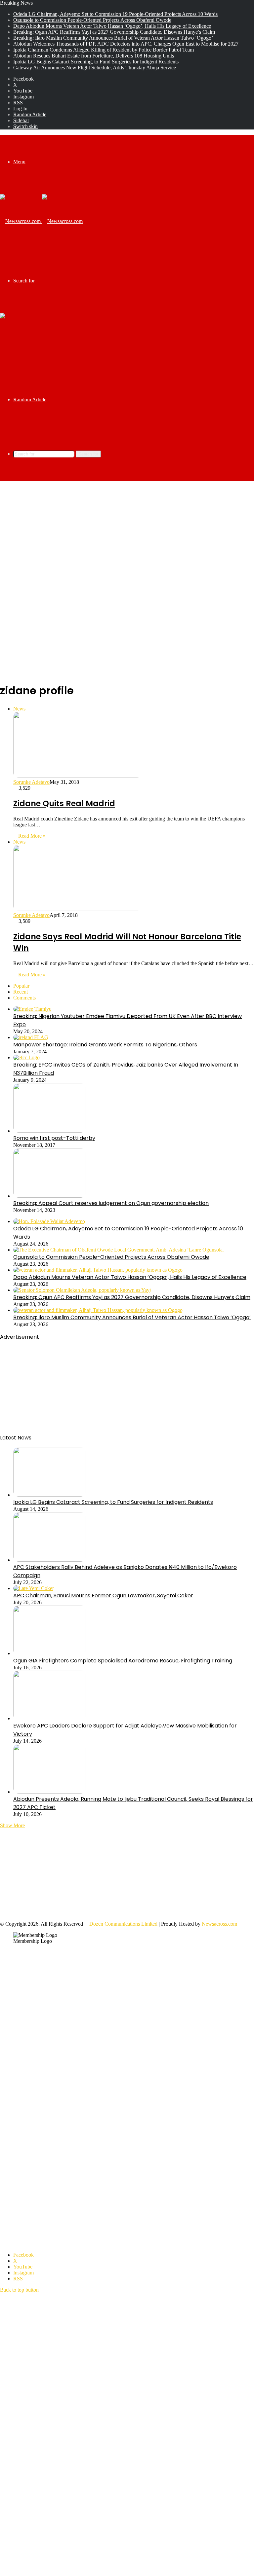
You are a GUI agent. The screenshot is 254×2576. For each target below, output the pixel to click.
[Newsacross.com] (41, 221)
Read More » (32, 836)
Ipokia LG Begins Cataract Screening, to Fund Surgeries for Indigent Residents (96, 62)
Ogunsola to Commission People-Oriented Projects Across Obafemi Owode (92, 20)
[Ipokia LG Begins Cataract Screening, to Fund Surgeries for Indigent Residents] (50, 1495)
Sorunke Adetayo (31, 782)
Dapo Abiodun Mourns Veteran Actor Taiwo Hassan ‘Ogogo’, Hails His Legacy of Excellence (112, 26)
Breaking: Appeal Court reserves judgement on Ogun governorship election (111, 1203)
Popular (21, 986)
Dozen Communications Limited (123, 1924)
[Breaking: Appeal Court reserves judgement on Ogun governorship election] (50, 1196)
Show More (12, 1825)
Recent (21, 992)
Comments (24, 998)
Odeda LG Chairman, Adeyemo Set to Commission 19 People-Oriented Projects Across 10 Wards (115, 14)
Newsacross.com (219, 1924)
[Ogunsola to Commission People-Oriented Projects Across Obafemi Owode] (119, 1250)
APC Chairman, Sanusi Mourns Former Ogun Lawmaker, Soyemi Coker (103, 1596)
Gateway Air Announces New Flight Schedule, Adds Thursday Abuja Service (95, 68)
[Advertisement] (127, 534)
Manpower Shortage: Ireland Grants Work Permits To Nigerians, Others (105, 1045)
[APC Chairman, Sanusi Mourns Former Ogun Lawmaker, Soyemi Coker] (34, 1588)
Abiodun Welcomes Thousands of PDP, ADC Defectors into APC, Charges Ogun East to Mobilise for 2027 (126, 44)
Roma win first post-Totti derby (54, 1138)
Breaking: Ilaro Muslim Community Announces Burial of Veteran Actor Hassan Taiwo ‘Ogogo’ (113, 38)
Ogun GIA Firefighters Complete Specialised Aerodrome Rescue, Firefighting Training (123, 1661)
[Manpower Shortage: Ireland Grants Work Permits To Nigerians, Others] (31, 1037)
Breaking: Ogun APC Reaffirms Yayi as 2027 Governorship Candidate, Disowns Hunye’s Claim (114, 32)
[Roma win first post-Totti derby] (50, 1131)
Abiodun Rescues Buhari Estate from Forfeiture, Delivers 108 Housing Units (94, 56)
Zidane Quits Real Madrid (64, 803)
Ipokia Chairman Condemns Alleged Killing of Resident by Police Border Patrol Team (104, 50)
